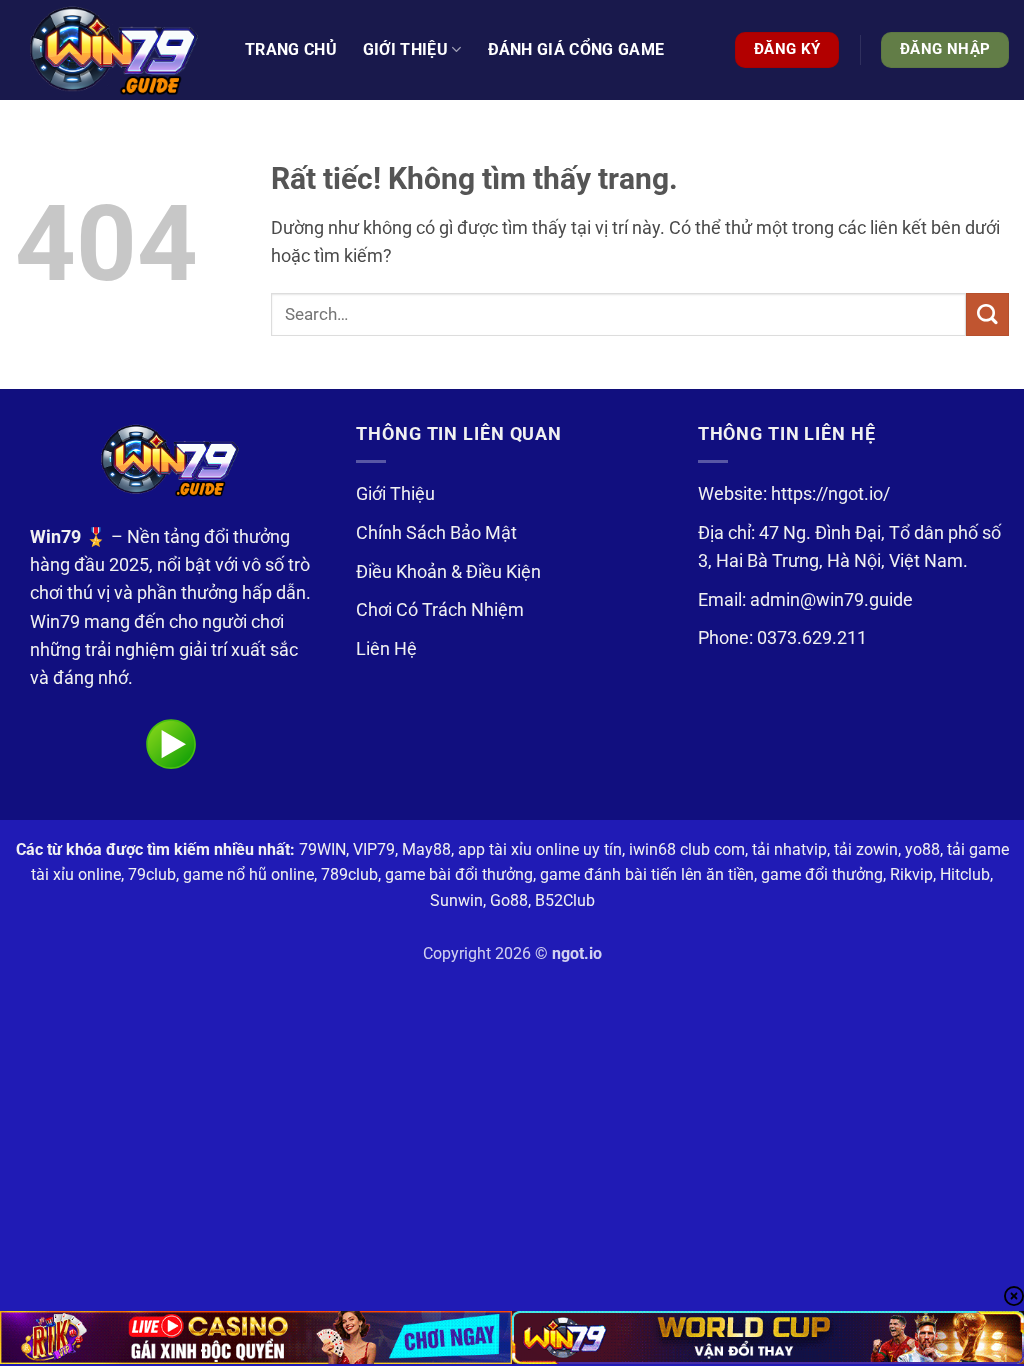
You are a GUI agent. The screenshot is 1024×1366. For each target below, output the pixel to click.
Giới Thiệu (395, 494)
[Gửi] (987, 314)
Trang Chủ (291, 49)
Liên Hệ (386, 649)
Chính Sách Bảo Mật (436, 533)
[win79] (115, 50)
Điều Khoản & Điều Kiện (448, 572)
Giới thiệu (405, 49)
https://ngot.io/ (830, 494)
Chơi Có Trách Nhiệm (440, 610)
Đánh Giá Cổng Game (576, 49)
